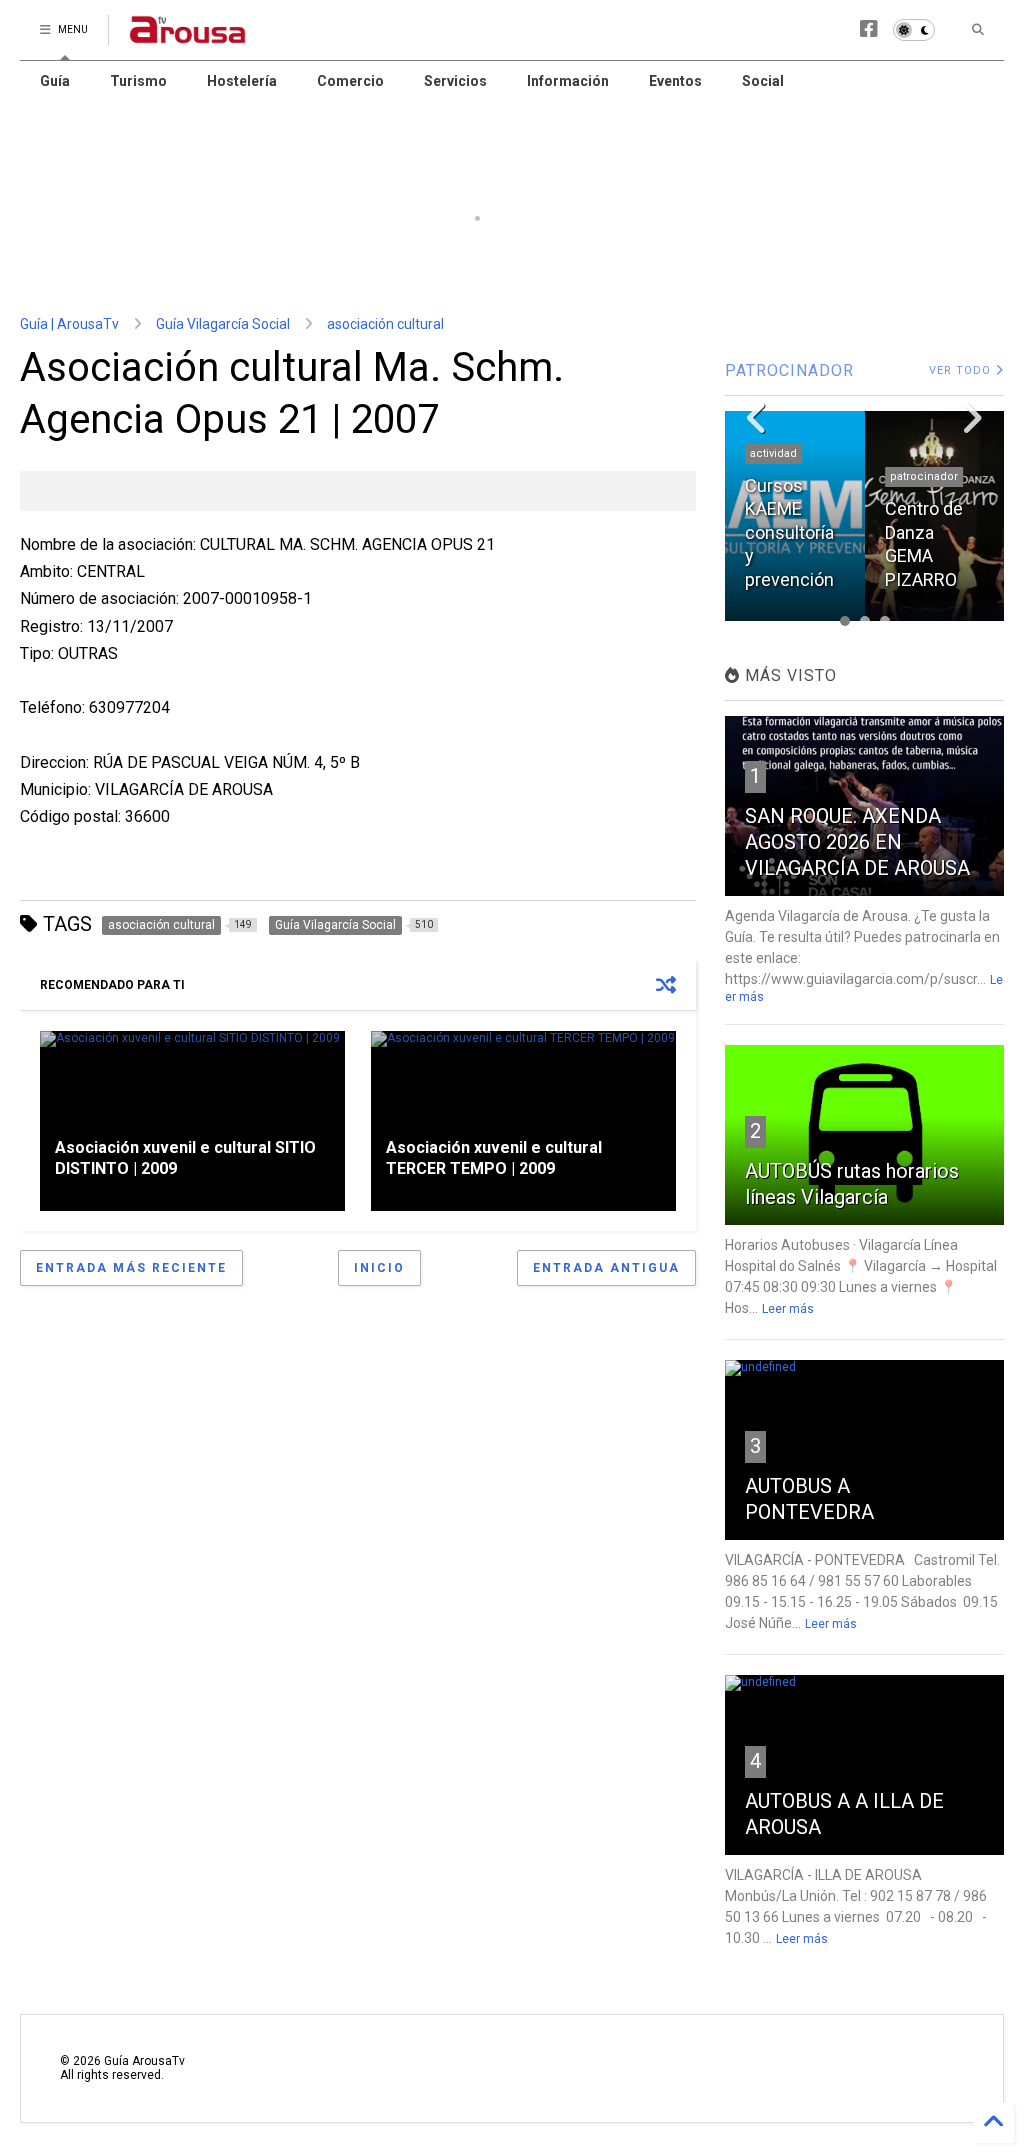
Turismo (138, 81)
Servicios (455, 81)
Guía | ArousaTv (69, 324)
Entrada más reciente (131, 1268)
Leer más (788, 1309)
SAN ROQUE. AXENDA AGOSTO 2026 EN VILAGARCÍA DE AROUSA (857, 842)
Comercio (350, 81)
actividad (773, 453)
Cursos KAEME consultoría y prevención (789, 532)
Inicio (379, 1268)
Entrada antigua (606, 1268)
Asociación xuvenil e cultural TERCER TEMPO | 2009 (494, 1158)
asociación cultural (385, 324)
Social (763, 81)
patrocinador (924, 476)
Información (568, 81)
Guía (55, 81)
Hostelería (242, 81)
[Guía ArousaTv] (188, 36)
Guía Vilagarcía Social (223, 324)
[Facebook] (869, 29)
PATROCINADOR (789, 370)
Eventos (675, 81)
